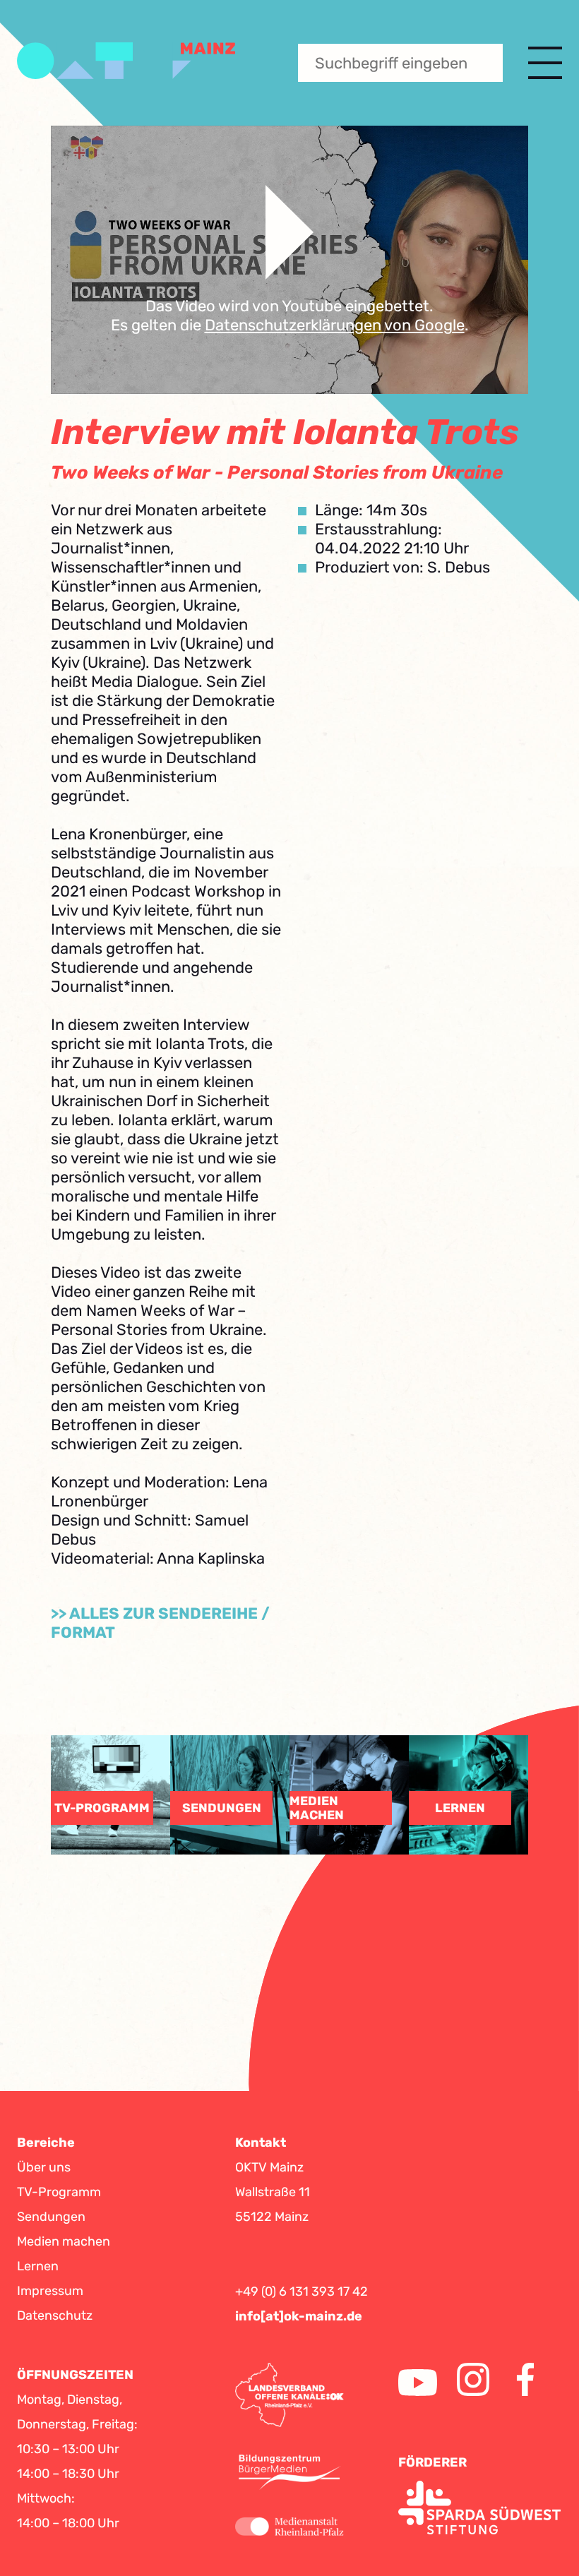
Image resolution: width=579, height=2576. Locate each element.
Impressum (50, 2291)
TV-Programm (59, 2192)
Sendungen (51, 2217)
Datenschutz (55, 2316)
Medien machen (64, 2241)
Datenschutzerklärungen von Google (335, 325)
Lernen (38, 2266)
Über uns (44, 2167)
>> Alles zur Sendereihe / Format (160, 1623)
